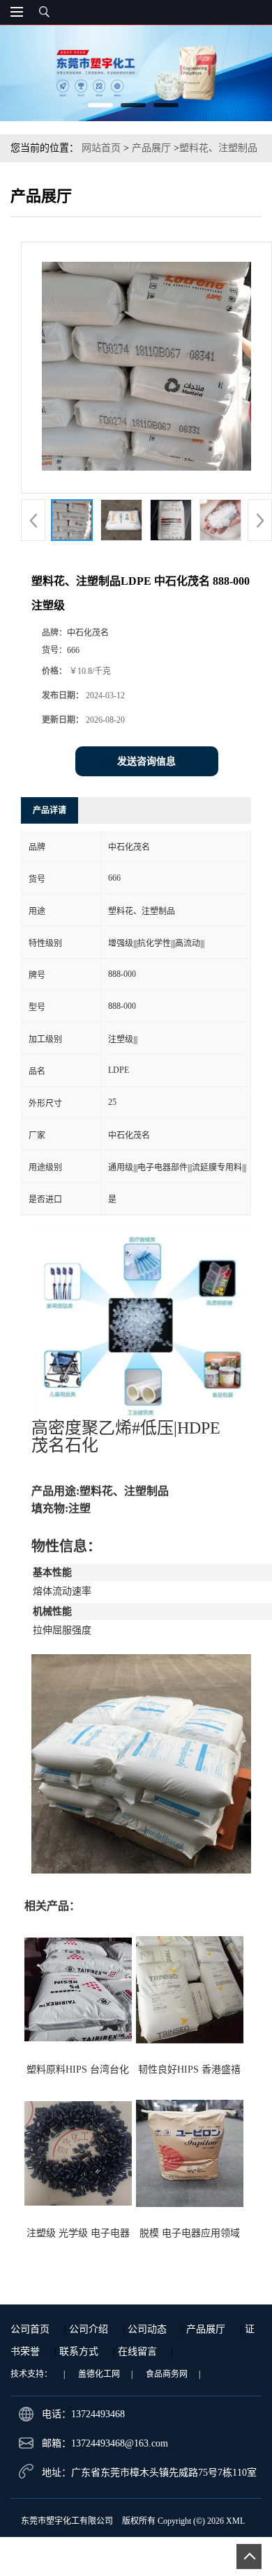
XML (235, 2521)
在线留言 (137, 2351)
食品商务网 (167, 2374)
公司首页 (30, 2329)
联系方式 (79, 2351)
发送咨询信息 (146, 761)
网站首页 (101, 148)
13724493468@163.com (120, 2443)
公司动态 (147, 2329)
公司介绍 (89, 2329)
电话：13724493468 (83, 2414)
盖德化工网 (99, 2374)
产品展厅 (151, 148)
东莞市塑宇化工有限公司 (67, 2521)
